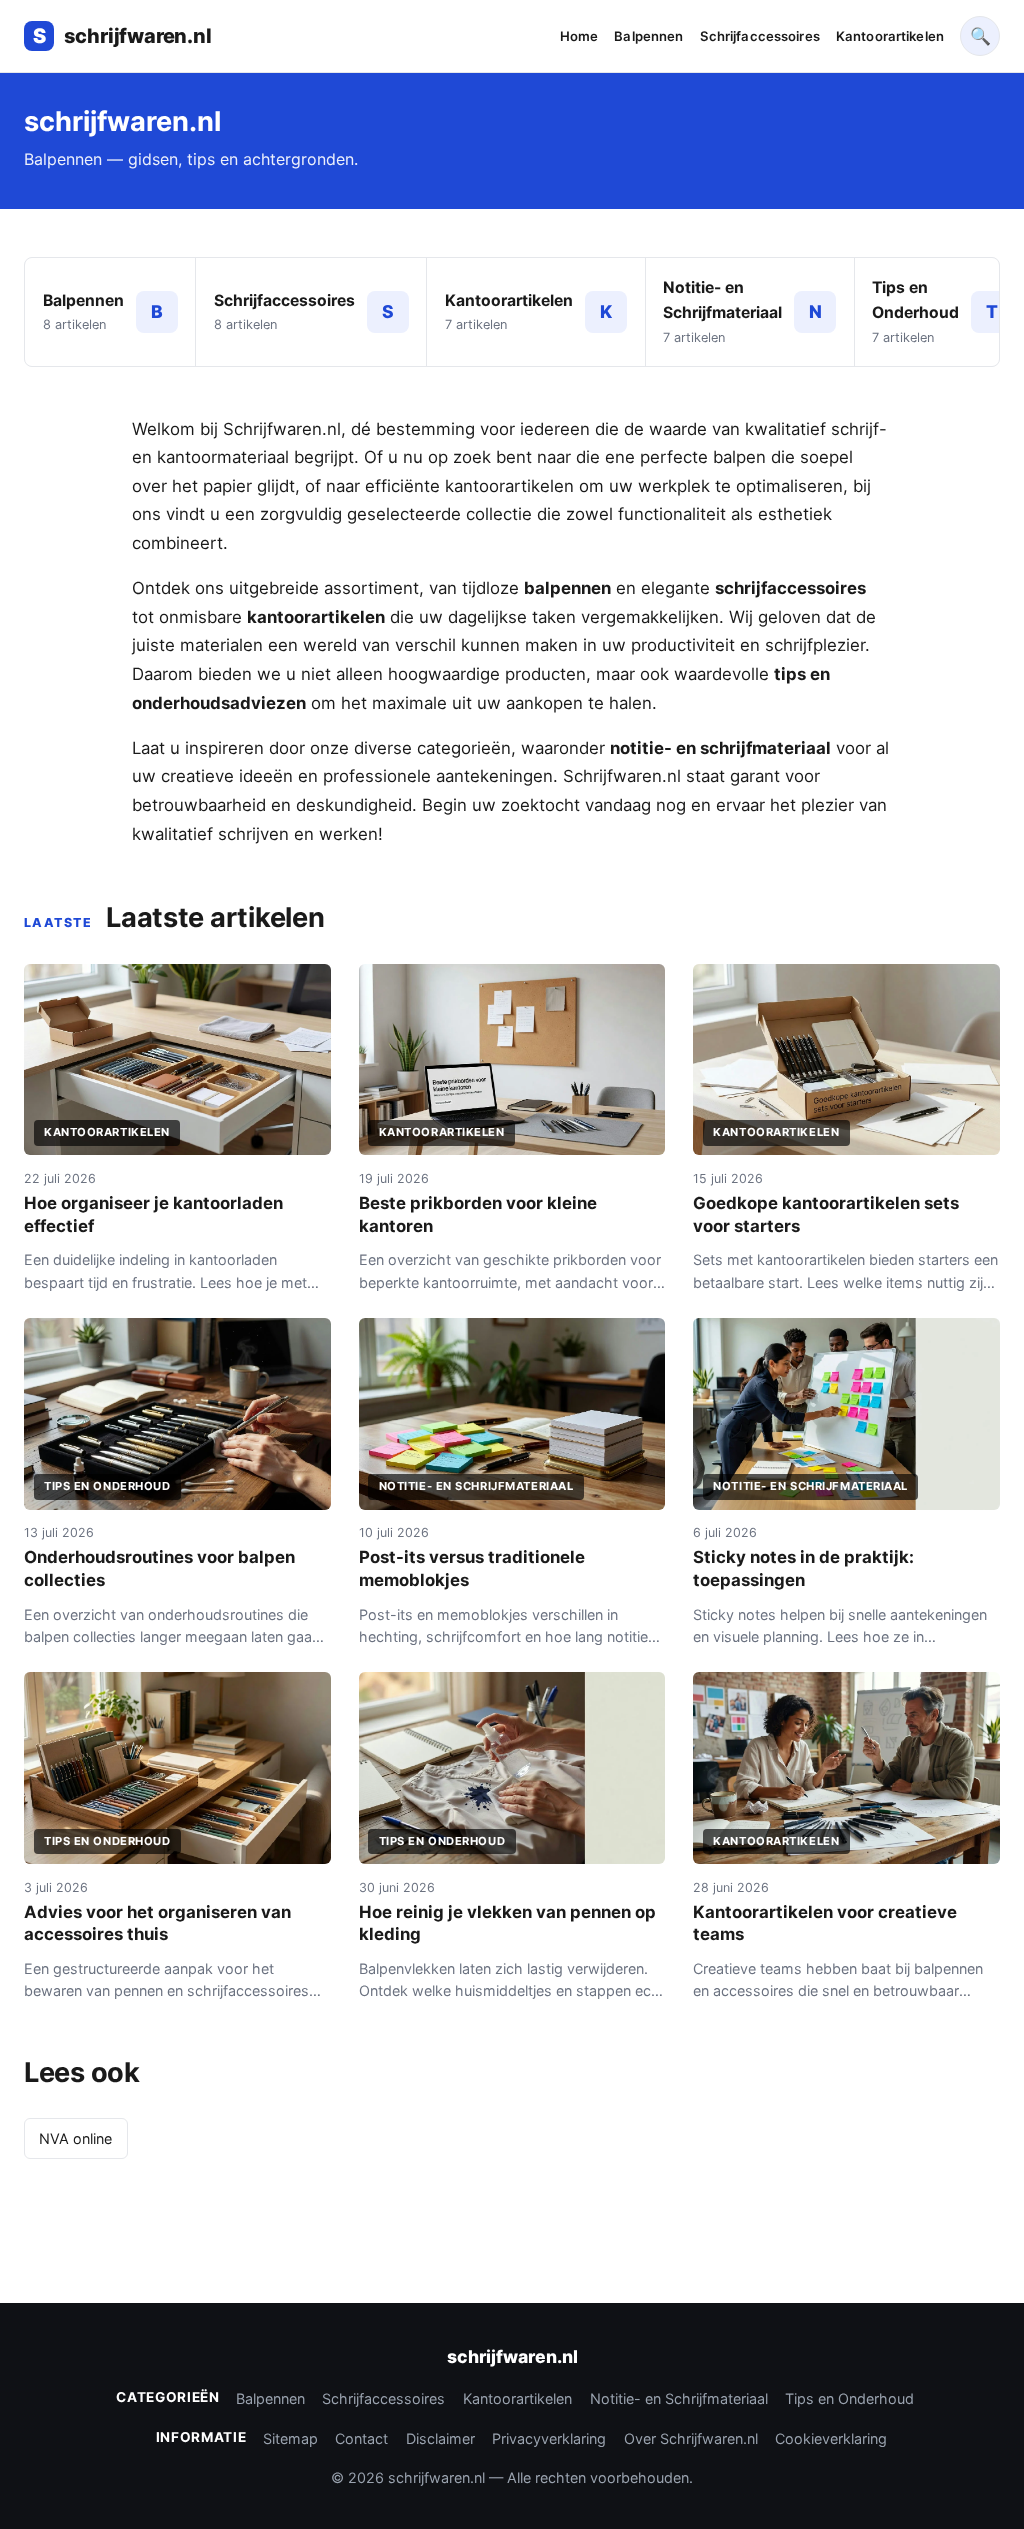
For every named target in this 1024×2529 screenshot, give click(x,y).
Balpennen (648, 36)
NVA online (75, 2138)
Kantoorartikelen (890, 36)
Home (579, 36)
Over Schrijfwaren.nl (691, 2438)
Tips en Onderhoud (849, 2398)
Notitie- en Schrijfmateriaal (679, 2398)
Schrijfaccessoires (760, 36)
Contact (361, 2438)
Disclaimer (440, 2438)
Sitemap (290, 2438)
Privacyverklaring (549, 2438)
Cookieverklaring (831, 2438)
